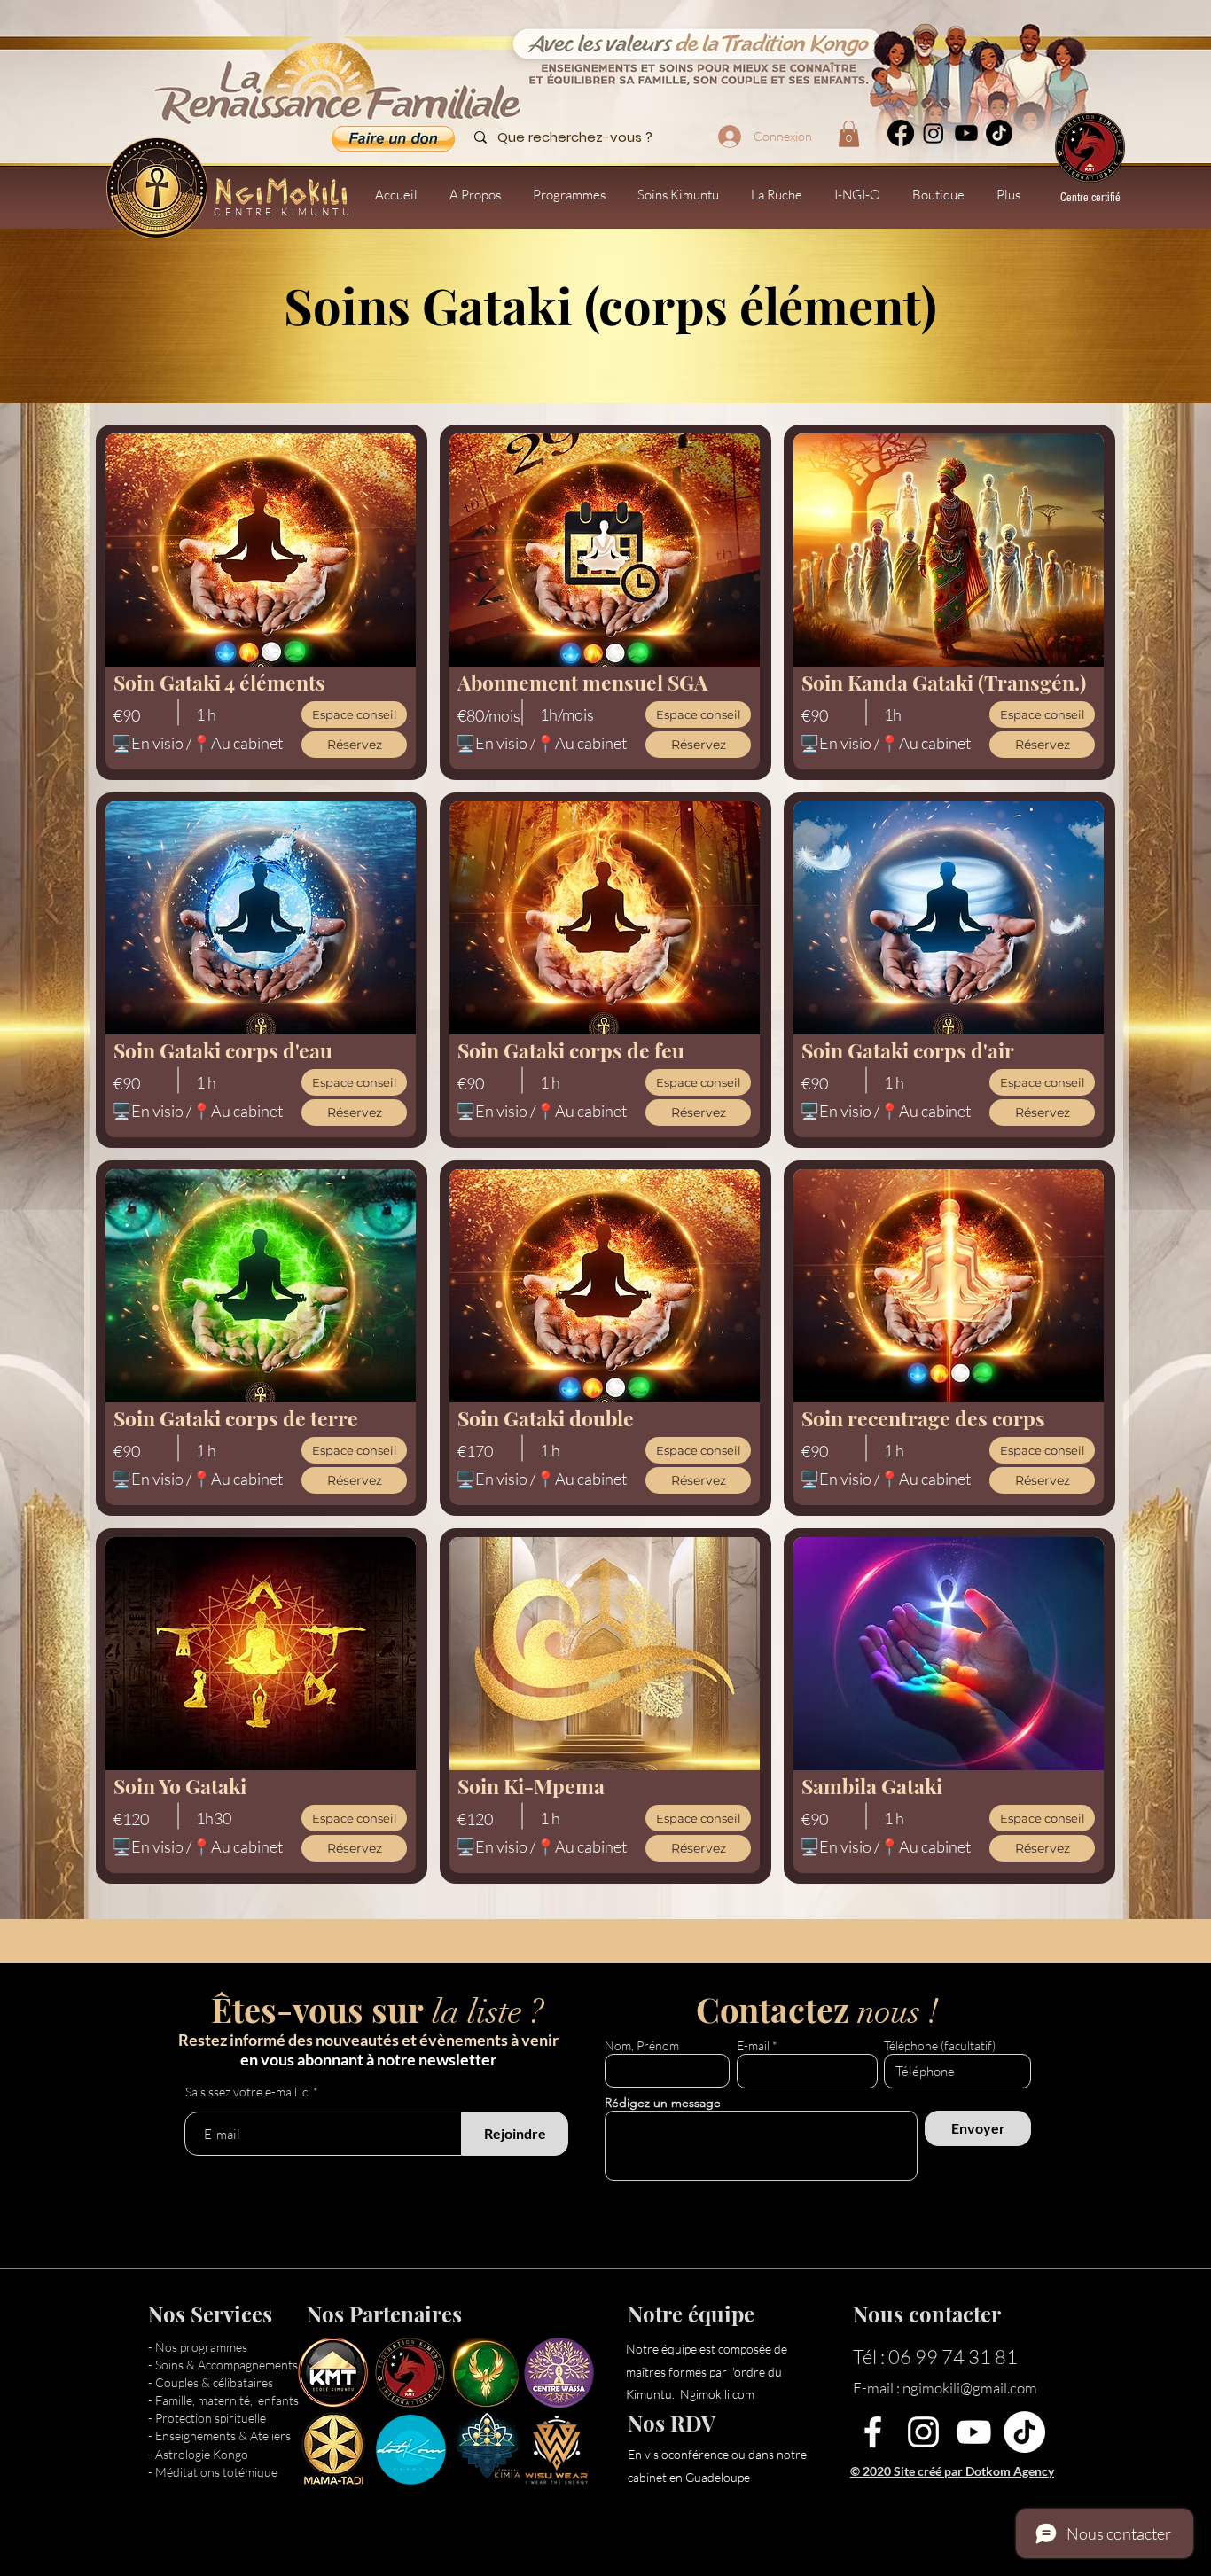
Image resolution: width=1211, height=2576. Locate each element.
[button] (849, 134)
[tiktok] (999, 133)
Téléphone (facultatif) (940, 2046)
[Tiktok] (1024, 2432)
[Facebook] (901, 133)
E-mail (753, 2046)
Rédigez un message (663, 2103)
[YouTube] (974, 2432)
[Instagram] (934, 133)
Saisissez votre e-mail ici (248, 2092)
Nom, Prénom (642, 2046)
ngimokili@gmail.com (970, 2388)
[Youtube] (966, 133)
